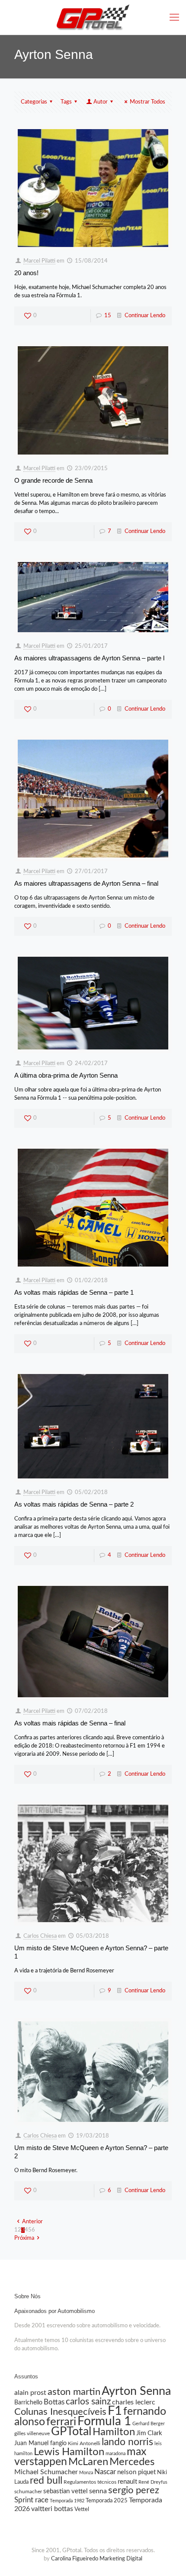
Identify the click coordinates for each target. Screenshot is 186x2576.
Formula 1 (104, 2422)
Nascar (105, 2472)
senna (98, 2491)
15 (108, 316)
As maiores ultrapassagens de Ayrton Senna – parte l (89, 658)
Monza (86, 2473)
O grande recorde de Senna (53, 480)
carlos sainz (88, 2402)
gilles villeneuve (32, 2433)
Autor (101, 102)
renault (127, 2482)
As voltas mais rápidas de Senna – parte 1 (74, 1292)
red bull (46, 2481)
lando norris (127, 2442)
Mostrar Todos (148, 102)
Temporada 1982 (67, 2501)
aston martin (74, 2392)
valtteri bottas (52, 2509)
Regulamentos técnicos (90, 2482)
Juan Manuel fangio (40, 2443)
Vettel (82, 2509)
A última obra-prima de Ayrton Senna (66, 1075)
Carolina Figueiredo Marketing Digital (97, 2559)
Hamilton (114, 2432)
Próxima (24, 2238)
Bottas (54, 2402)
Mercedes (132, 2462)
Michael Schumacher (46, 2472)
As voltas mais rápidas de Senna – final (70, 1723)
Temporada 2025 (107, 2501)
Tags (66, 102)
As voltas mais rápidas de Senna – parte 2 (74, 1504)
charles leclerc (134, 2402)
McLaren (88, 2462)
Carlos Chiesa (40, 1936)
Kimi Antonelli (84, 2443)
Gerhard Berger (149, 2424)
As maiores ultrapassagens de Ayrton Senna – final (86, 883)
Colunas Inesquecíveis (60, 2412)
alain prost (30, 2393)
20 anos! (26, 273)
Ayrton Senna (136, 2391)
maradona (115, 2454)
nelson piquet (136, 2472)
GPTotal (71, 2432)
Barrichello (28, 2403)
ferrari (61, 2422)
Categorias (34, 102)
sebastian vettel (66, 2491)
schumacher (28, 2492)
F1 (115, 2411)
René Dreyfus (153, 2482)
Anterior (32, 2222)
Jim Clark (149, 2433)
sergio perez (134, 2490)
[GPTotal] (93, 17)
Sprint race (31, 2500)
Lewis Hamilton (69, 2452)
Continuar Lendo (145, 316)
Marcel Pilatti (39, 261)
